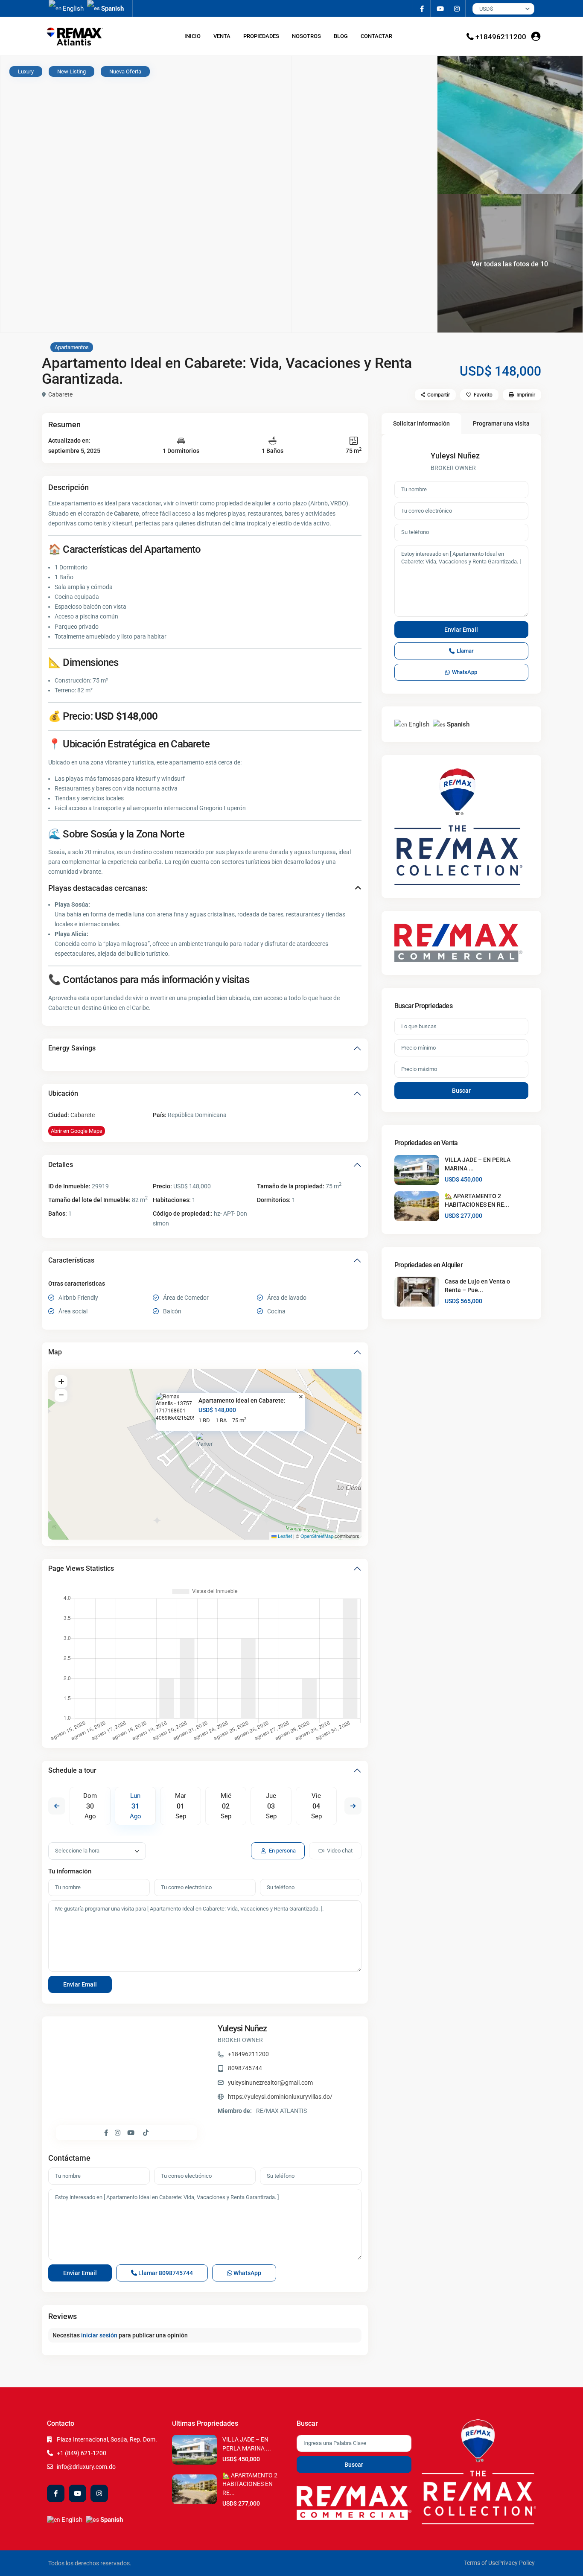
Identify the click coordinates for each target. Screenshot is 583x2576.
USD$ (486, 9)
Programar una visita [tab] (501, 423)
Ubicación (63, 1093)
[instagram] (457, 9)
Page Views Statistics (81, 1568)
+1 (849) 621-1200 (82, 2453)
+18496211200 (501, 37)
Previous (57, 1806)
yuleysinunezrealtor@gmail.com (270, 2083)
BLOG (341, 36)
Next (353, 1806)
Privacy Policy (516, 2563)
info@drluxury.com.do (86, 2467)
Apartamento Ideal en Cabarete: (242, 1400)
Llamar (165, 2273)
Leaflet (284, 1536)
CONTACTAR (376, 36)
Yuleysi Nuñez (242, 2028)
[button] (206, 1444)
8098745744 (245, 2068)
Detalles (61, 1165)
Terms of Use (481, 2563)
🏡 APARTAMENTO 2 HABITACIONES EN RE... (250, 2484)
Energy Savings (72, 1048)
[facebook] (422, 9)
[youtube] (439, 9)
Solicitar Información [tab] (421, 423)
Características (71, 1260)
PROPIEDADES (261, 36)
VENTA (222, 36)
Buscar (461, 1091)
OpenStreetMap (317, 1536)
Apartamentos (72, 347)
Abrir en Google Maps (77, 1131)
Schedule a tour (72, 1770)
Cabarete (60, 394)
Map (55, 1352)
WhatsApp (247, 2273)
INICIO (192, 36)
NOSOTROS (306, 36)
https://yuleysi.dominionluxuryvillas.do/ (280, 2097)
